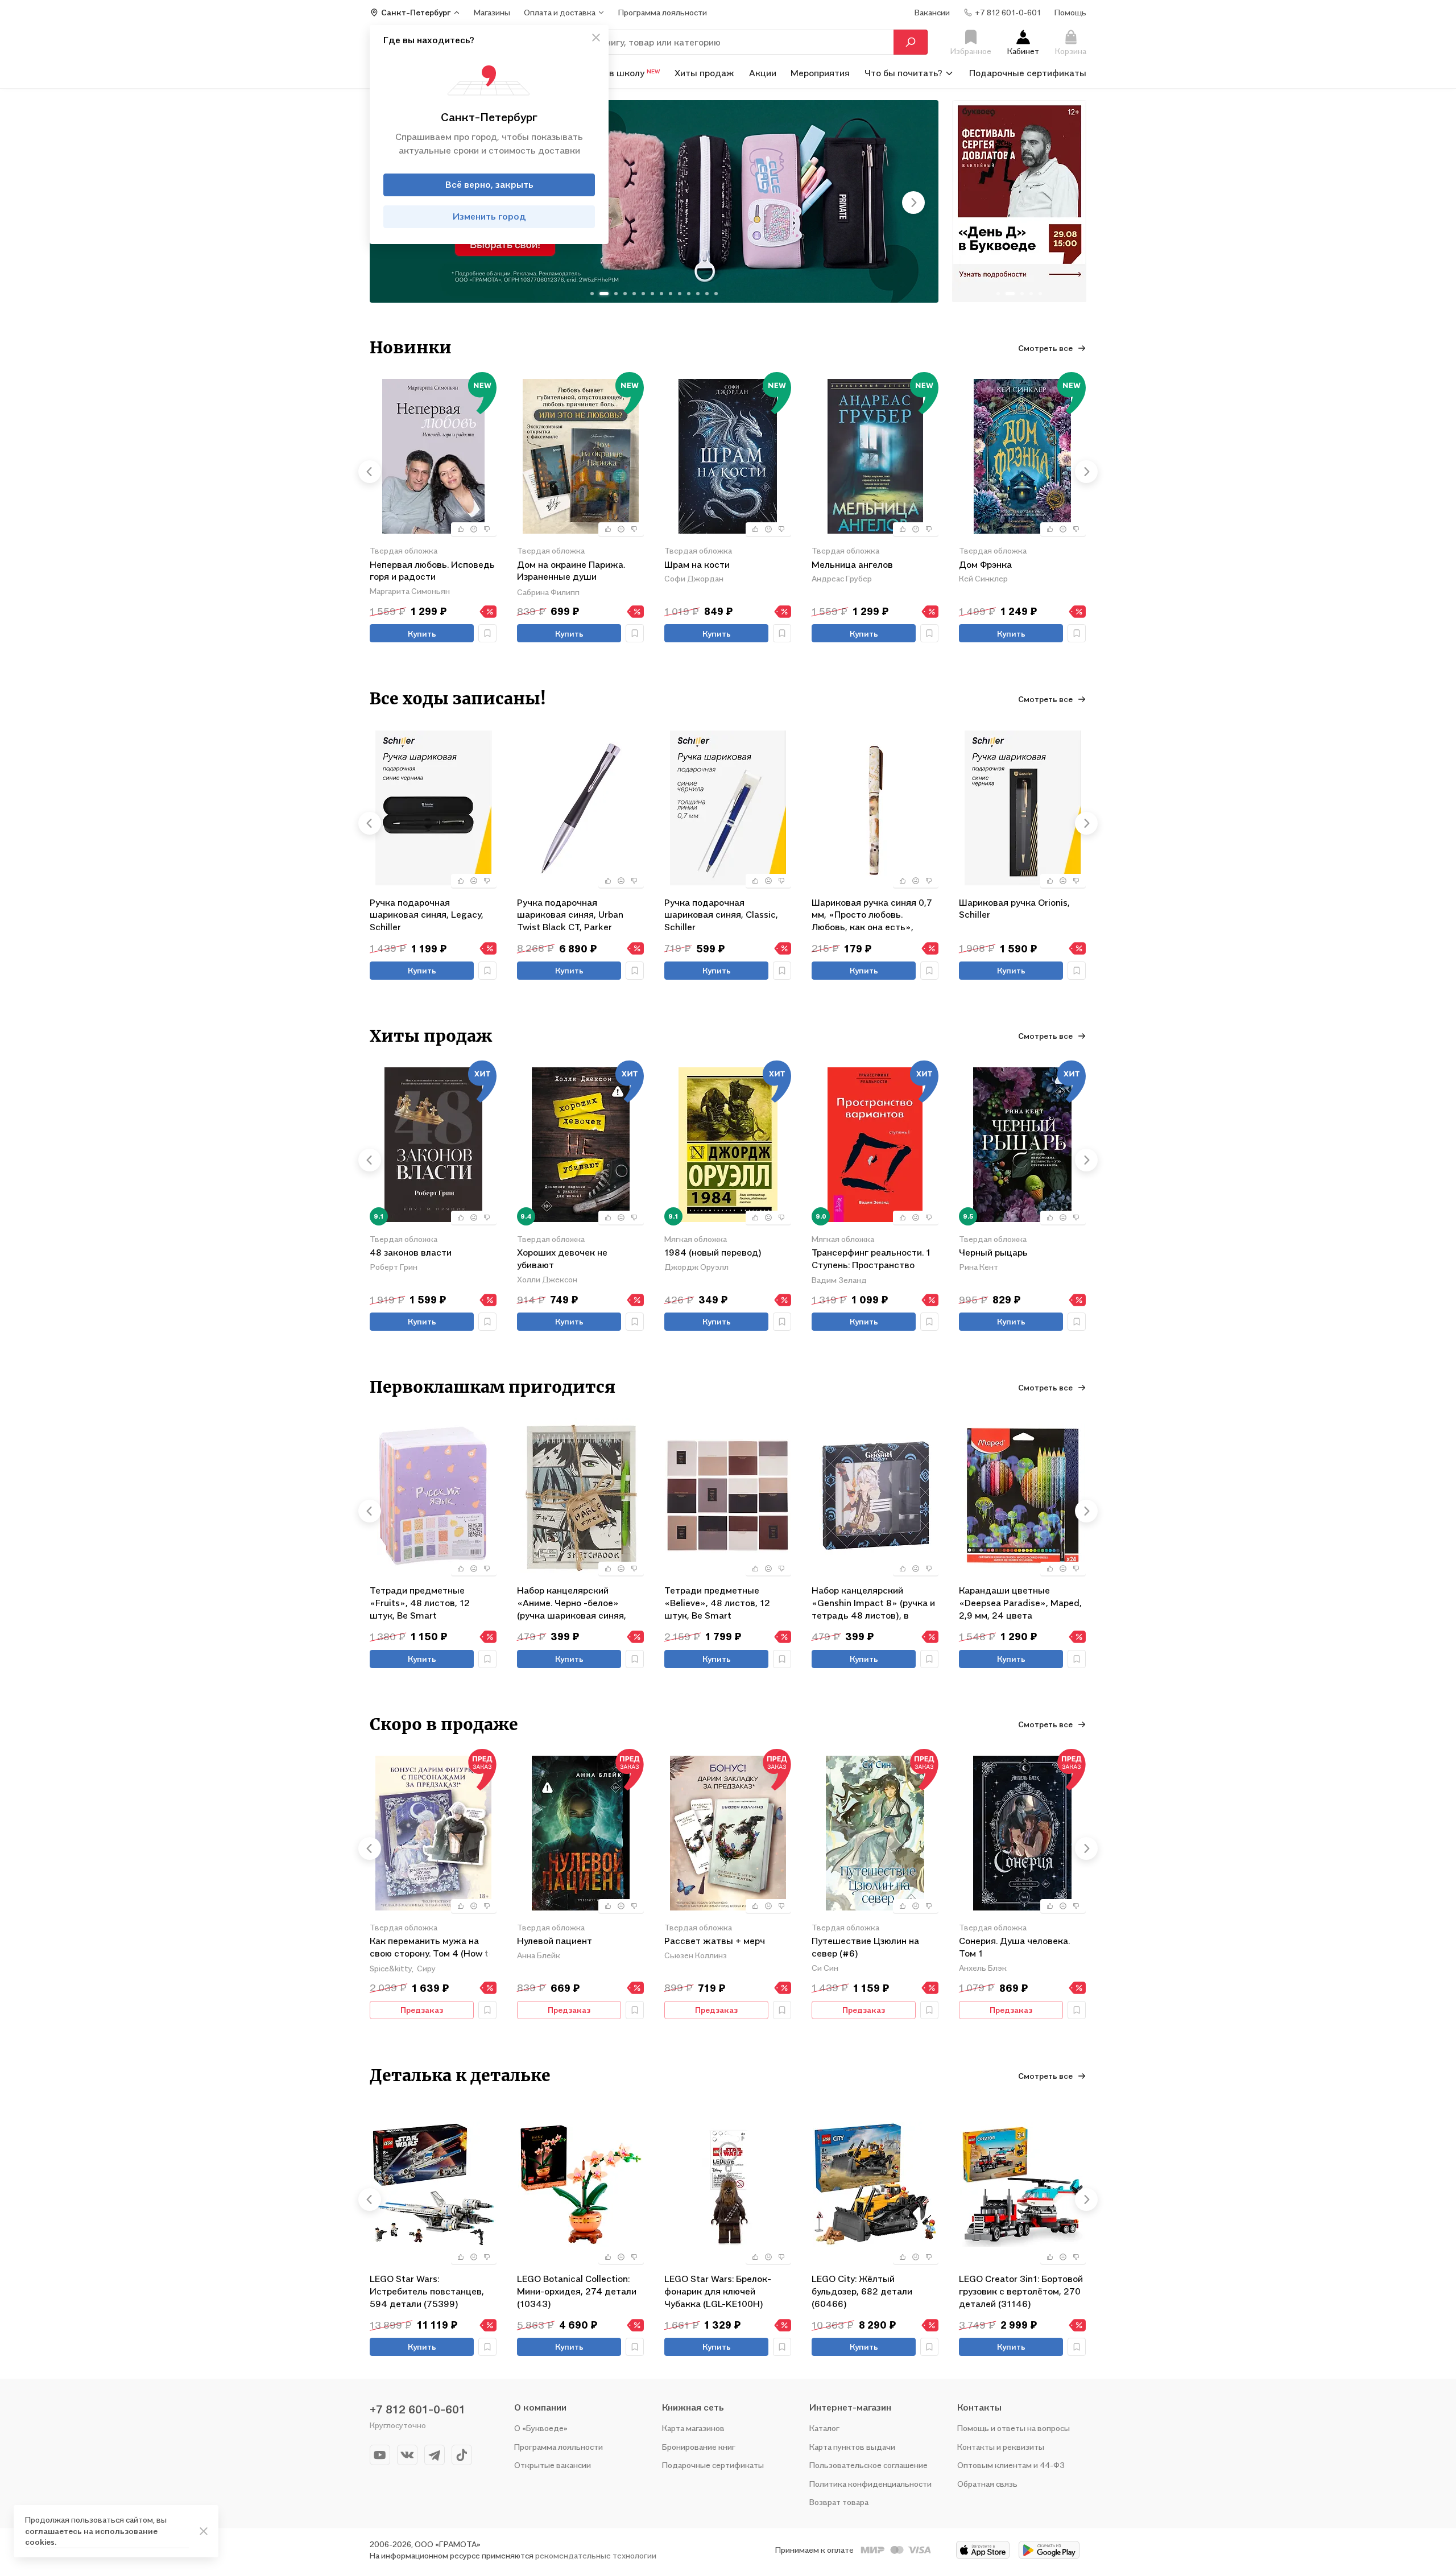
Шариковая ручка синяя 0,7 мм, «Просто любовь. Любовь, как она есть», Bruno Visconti (872, 915)
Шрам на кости (697, 564)
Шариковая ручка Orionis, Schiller (1014, 909)
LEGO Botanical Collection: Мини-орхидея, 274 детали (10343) (577, 2291)
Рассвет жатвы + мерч (715, 1941)
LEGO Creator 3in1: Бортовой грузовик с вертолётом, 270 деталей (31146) (1021, 2291)
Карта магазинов (693, 2428)
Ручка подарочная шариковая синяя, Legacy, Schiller (427, 915)
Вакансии (932, 12)
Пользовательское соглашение (868, 2465)
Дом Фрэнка (985, 564)
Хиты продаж (704, 73)
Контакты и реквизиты (1001, 2447)
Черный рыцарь (993, 1252)
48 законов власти (411, 1252)
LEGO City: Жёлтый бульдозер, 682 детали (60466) (862, 2291)
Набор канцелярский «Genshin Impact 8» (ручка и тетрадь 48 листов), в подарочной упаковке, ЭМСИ (875, 1602)
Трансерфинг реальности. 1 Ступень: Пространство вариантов (871, 1259)
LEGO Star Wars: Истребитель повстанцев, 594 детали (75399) (427, 2291)
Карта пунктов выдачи (852, 2447)
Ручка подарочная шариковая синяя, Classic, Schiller (721, 915)
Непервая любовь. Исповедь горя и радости (432, 571)
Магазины (492, 12)
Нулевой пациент (555, 1941)
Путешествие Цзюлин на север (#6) (865, 1947)
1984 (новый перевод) (713, 1252)
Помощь (1070, 12)
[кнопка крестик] (596, 38)
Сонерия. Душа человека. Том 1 (1014, 1947)
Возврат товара (839, 2502)
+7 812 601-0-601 (417, 2409)
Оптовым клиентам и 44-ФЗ (1011, 2465)
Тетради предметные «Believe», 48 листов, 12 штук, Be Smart (717, 1602)
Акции (763, 73)
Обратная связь (987, 2484)
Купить (422, 634)
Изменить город (489, 216)
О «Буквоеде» (541, 2428)
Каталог (824, 2428)
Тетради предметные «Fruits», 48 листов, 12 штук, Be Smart (420, 1602)
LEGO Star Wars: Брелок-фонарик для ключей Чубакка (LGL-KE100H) (718, 2291)
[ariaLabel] (204, 2531)
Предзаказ (422, 2010)
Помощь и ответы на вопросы (1014, 2428)
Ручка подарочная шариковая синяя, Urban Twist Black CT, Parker (570, 915)
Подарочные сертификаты (1028, 73)
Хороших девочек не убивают (562, 1258)
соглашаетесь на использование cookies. (91, 2537)
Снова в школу (620, 73)
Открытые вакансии (553, 2465)
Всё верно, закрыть (489, 184)
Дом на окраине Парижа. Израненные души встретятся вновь (571, 571)
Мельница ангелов (852, 564)
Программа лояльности (559, 2447)
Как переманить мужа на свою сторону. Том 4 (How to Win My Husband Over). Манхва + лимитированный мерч (432, 1948)
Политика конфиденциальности (870, 2484)
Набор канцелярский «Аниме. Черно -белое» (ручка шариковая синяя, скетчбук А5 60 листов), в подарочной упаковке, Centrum (574, 1602)
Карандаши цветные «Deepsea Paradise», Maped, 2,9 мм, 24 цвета (1020, 1602)
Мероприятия (820, 73)
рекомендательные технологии (596, 2555)
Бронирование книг (699, 2447)
